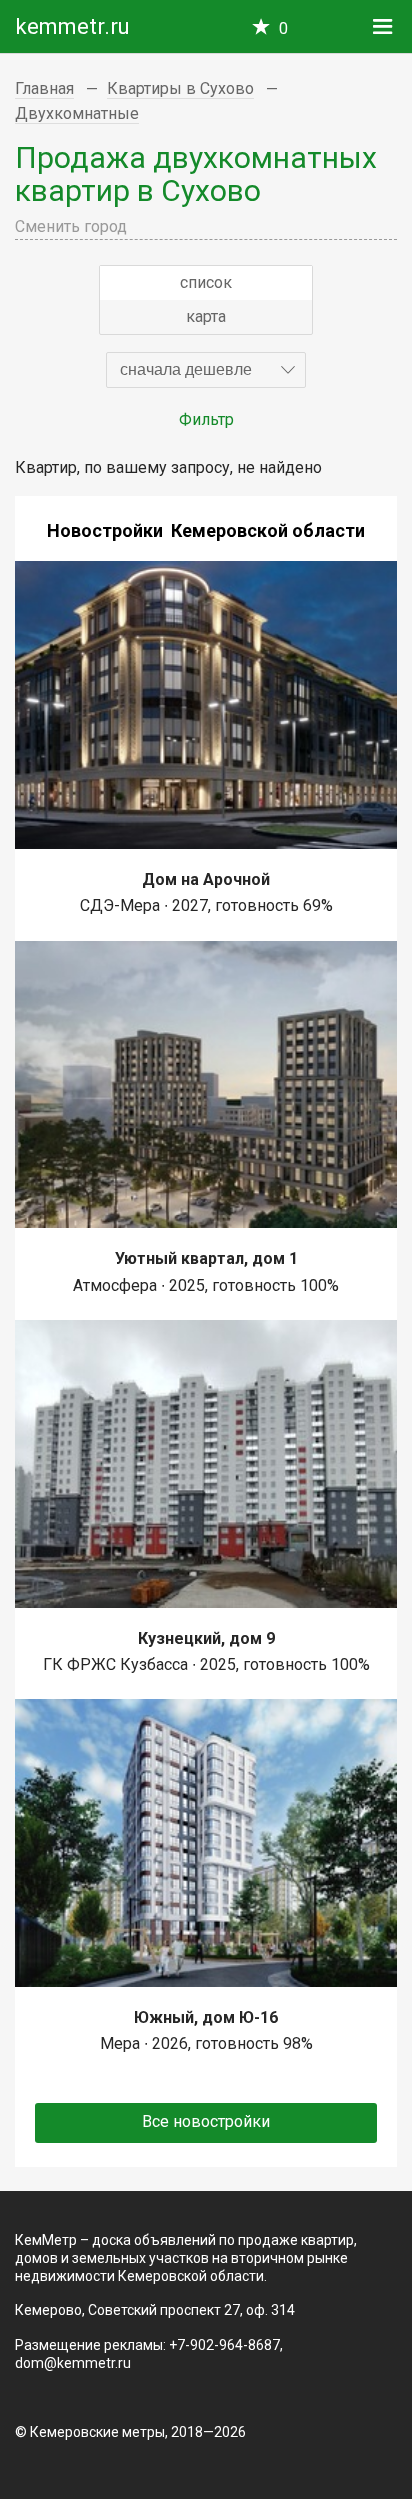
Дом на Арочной (206, 879)
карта (206, 316)
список (206, 282)
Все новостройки (206, 2121)
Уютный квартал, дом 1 (206, 1258)
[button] (206, 370)
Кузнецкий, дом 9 (206, 1638)
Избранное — (283, 28)
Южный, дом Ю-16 (206, 2017)
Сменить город (71, 226)
